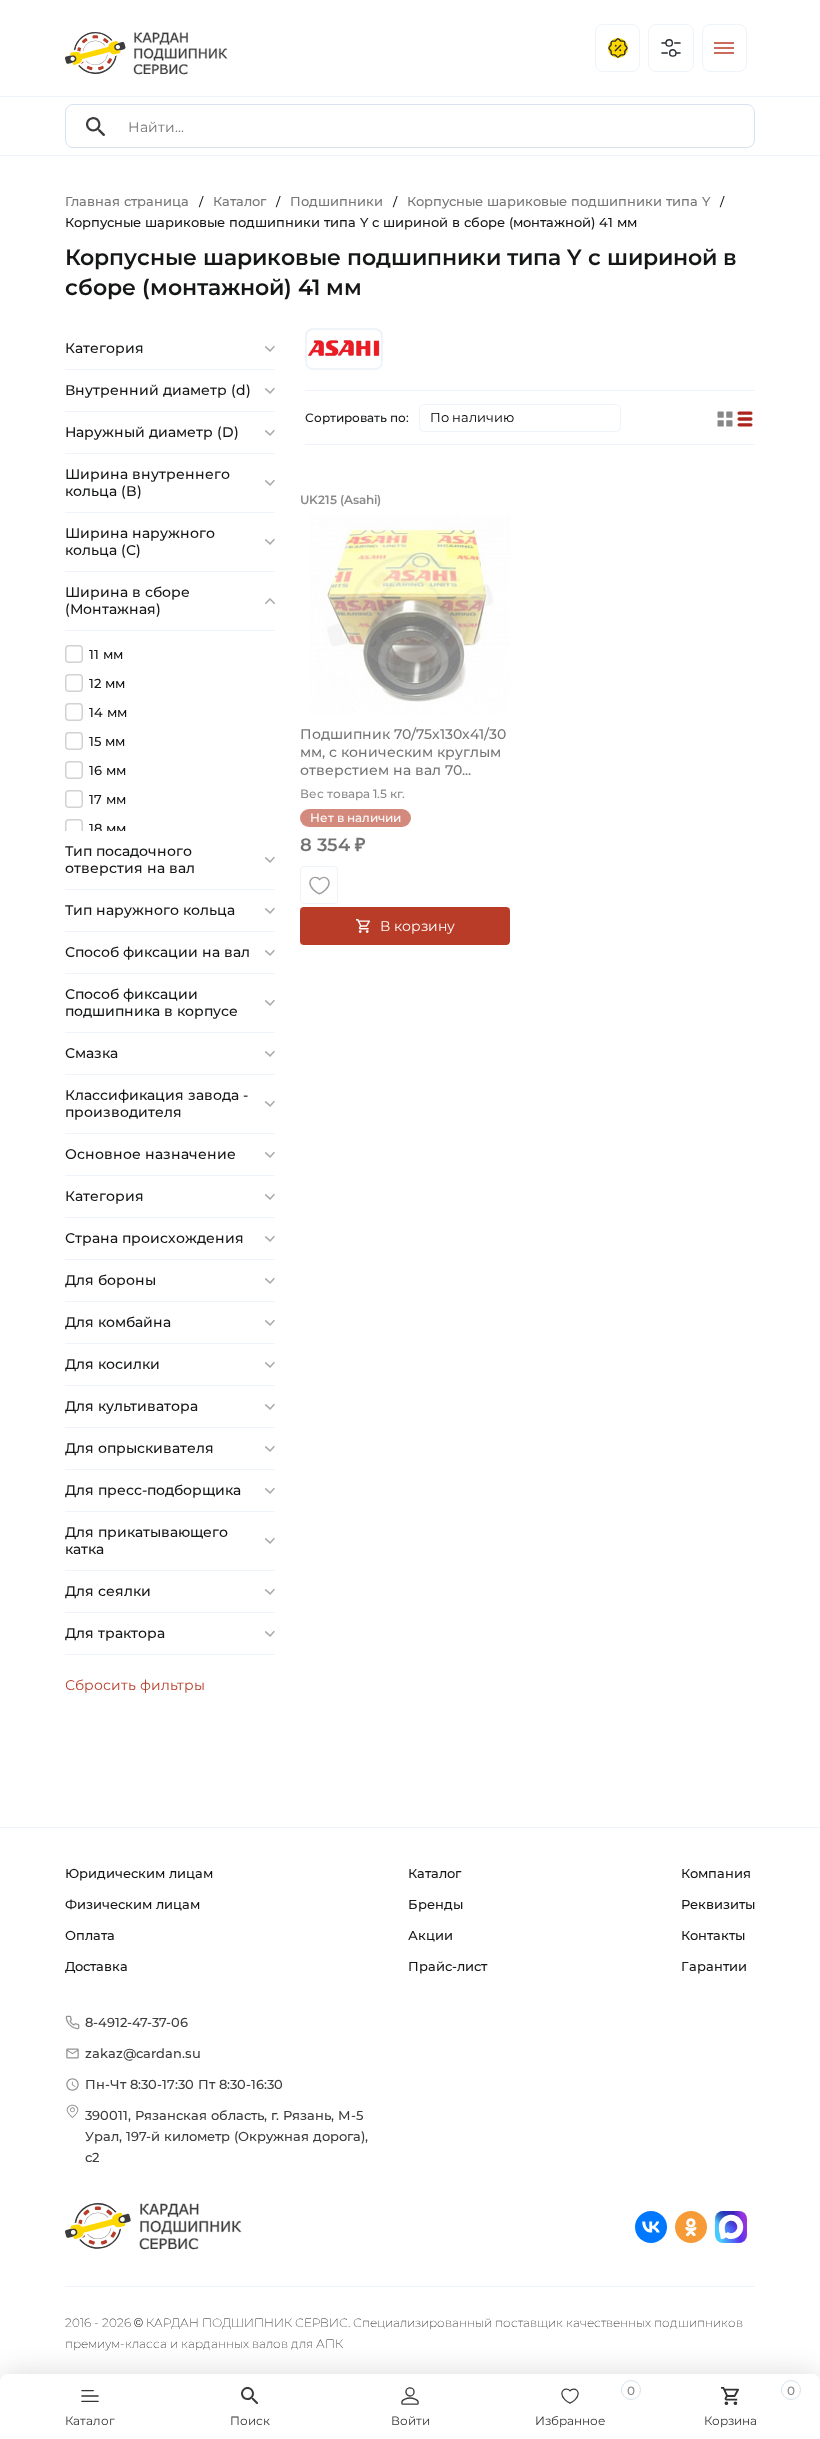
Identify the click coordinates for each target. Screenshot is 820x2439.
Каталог (434, 1873)
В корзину (417, 926)
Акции (430, 1935)
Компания (716, 1873)
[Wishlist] (319, 885)
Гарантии (714, 1966)
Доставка (96, 1966)
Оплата (90, 1935)
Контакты (713, 1935)
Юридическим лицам (139, 1873)
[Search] (96, 126)
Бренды (435, 1904)
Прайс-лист (447, 1966)
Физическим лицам (132, 1904)
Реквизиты (718, 1904)
